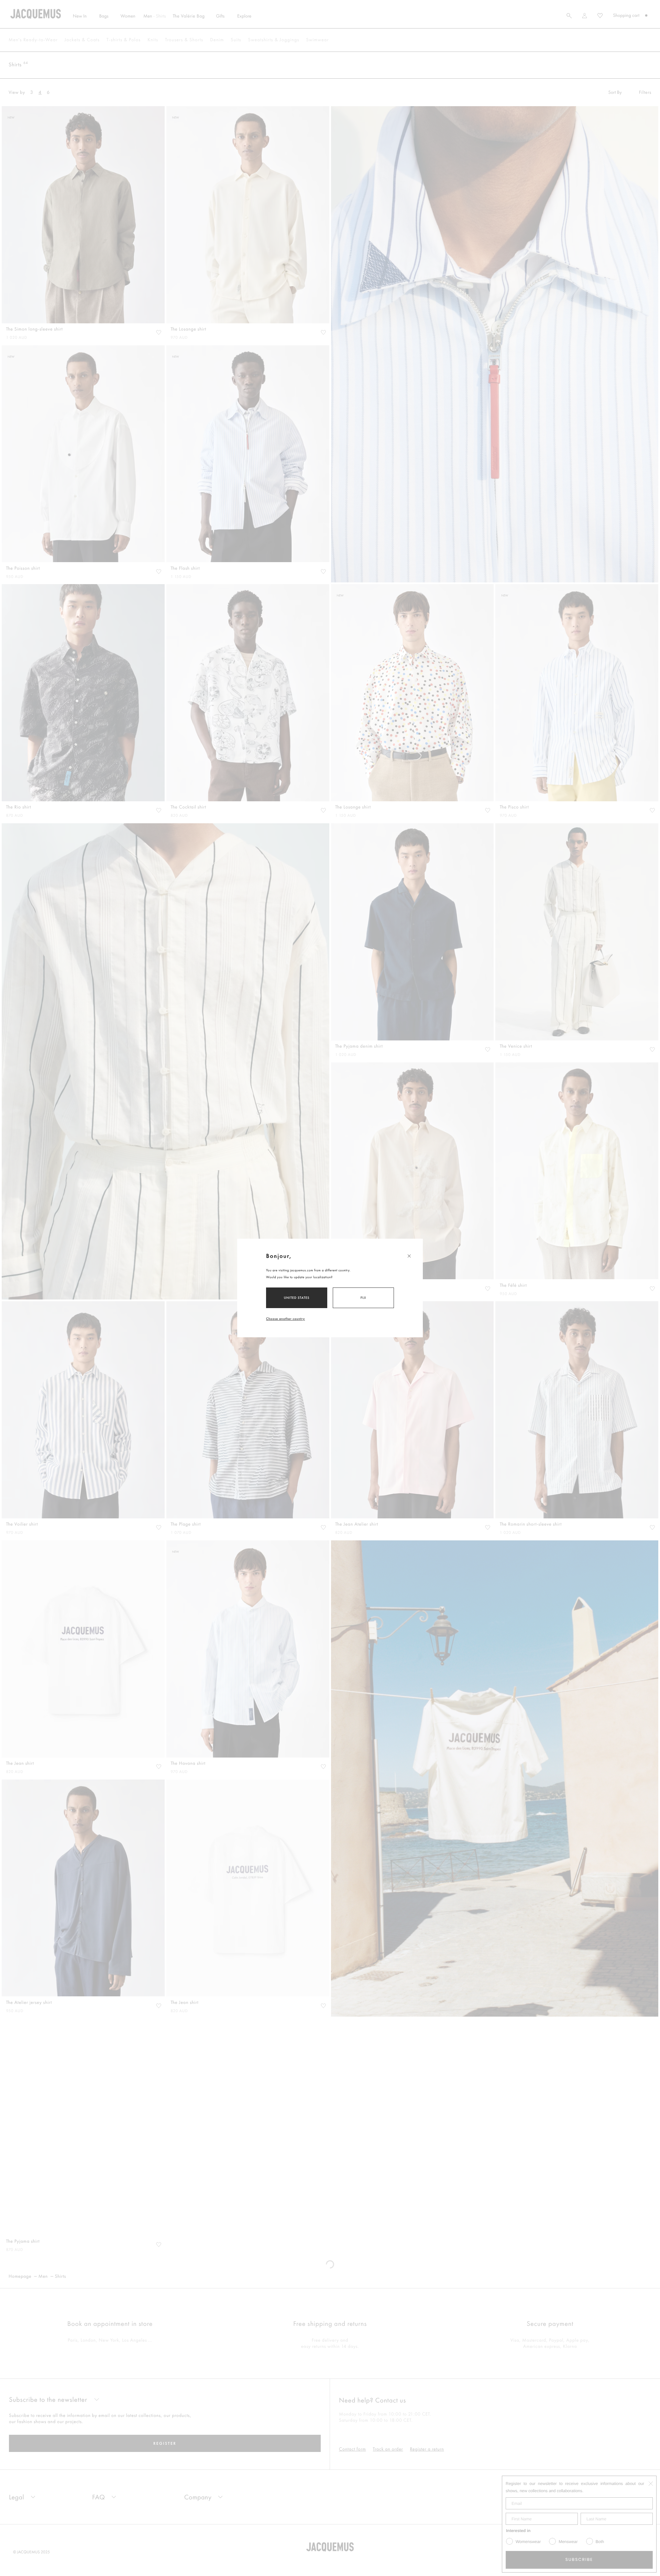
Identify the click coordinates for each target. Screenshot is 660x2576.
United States (297, 1298)
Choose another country (285, 1319)
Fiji (364, 1298)
